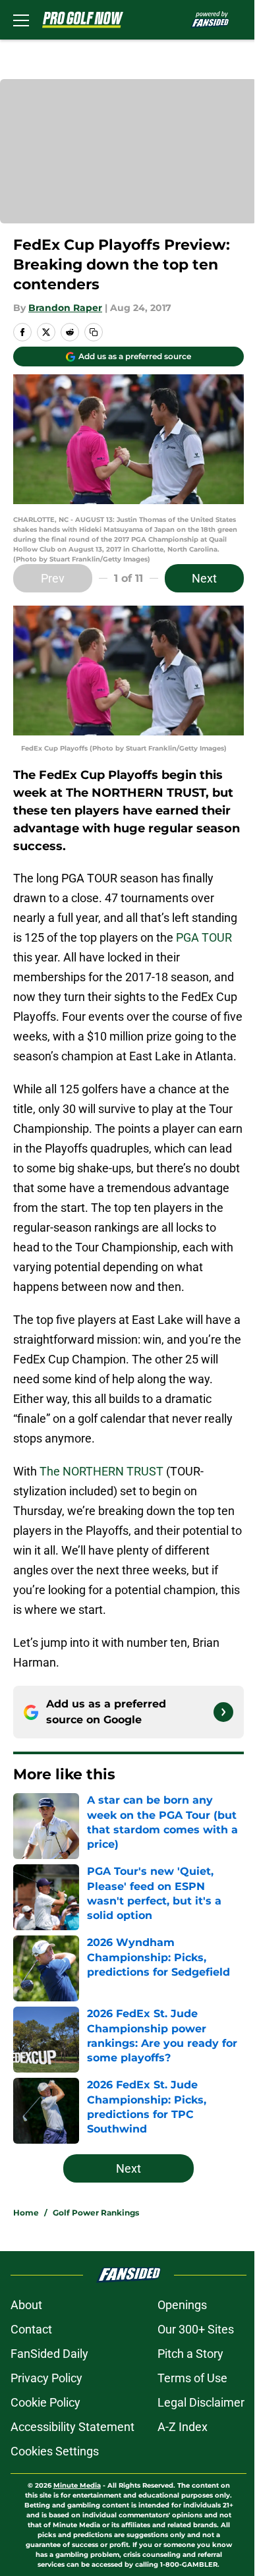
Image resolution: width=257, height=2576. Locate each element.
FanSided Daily (49, 2354)
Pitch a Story (190, 2354)
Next (204, 578)
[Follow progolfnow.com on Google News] (223, 1712)
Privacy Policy (46, 2378)
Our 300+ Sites (196, 2329)
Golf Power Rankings (96, 2213)
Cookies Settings (55, 2451)
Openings (182, 2305)
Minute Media (77, 2485)
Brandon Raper (65, 308)
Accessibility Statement (72, 2427)
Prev (53, 578)
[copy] (94, 332)
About (26, 2305)
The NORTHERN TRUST (101, 1471)
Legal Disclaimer (201, 2402)
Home (26, 2213)
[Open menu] (21, 20)
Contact (31, 2329)
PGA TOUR (204, 937)
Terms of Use (192, 2378)
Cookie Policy (45, 2402)
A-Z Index (183, 2427)
